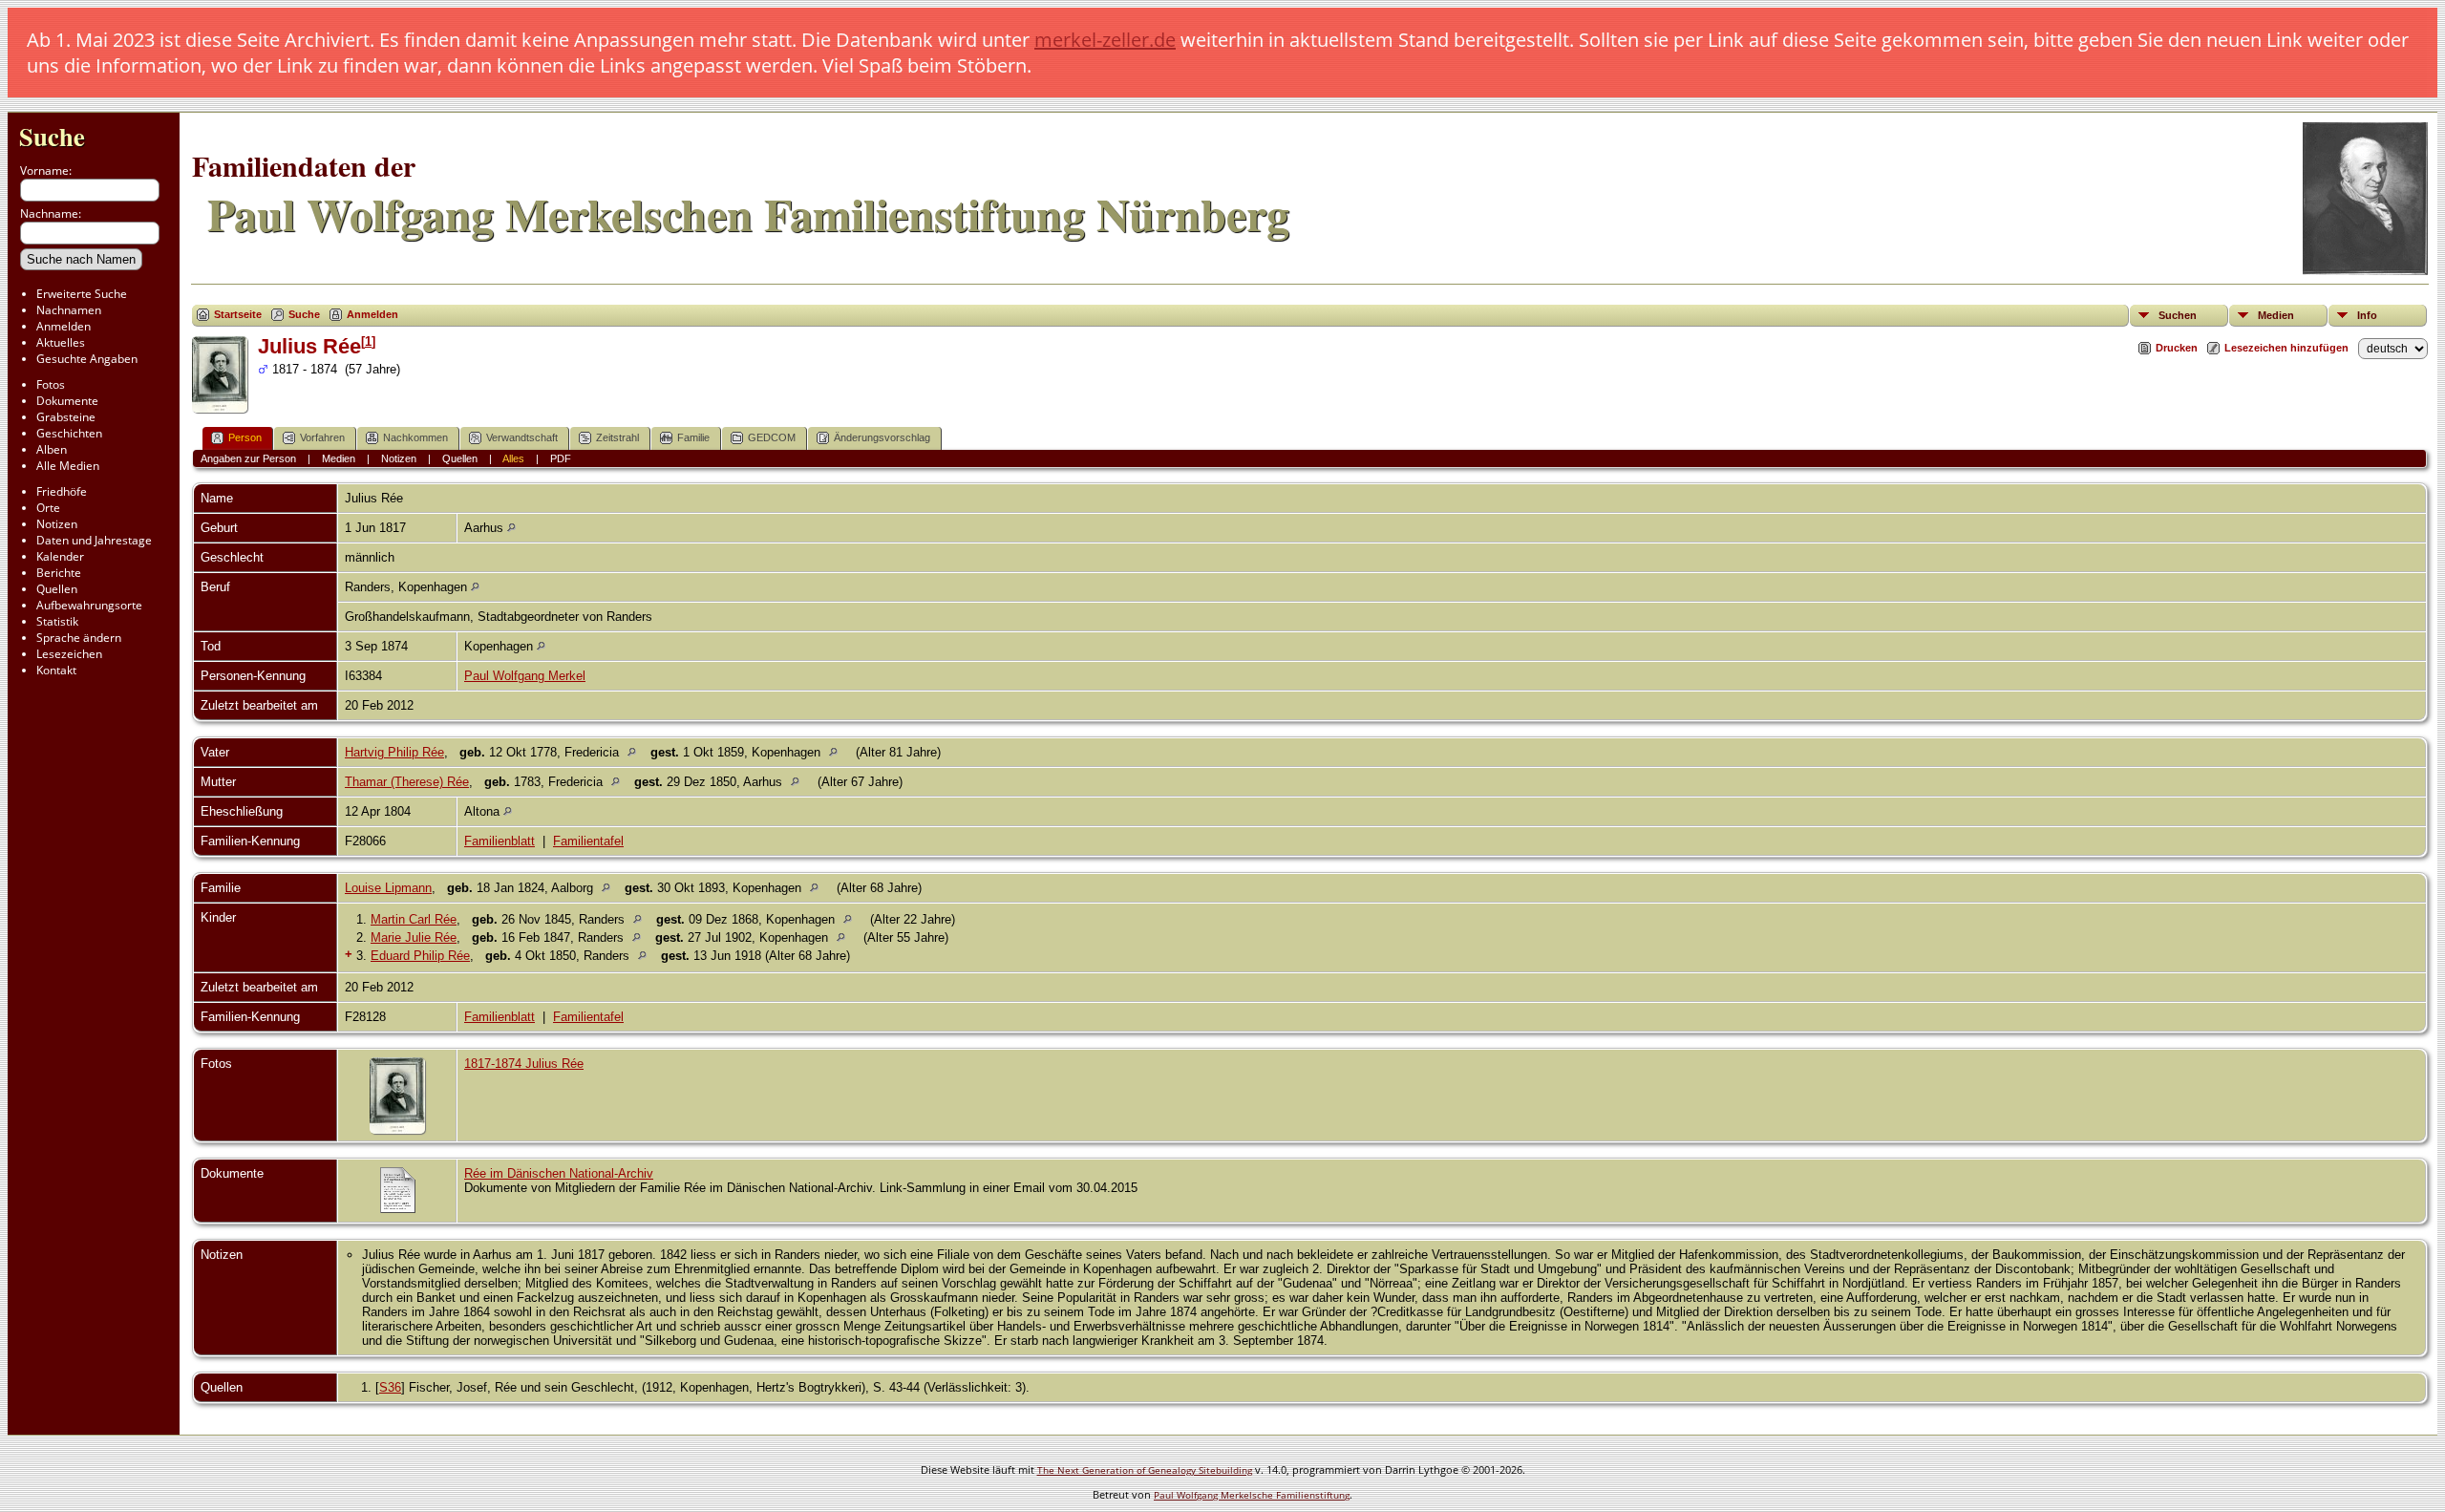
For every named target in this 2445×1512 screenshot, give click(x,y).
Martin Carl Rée (414, 919)
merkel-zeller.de (1105, 40)
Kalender (60, 556)
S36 (390, 1387)
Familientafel (588, 841)
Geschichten (69, 433)
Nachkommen (415, 437)
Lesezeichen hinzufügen (2286, 348)
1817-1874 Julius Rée (524, 1064)
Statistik (57, 621)
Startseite (238, 314)
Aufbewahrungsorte (89, 605)
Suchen (2178, 315)
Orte (48, 508)
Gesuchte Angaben (87, 359)
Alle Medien (68, 466)
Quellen (57, 589)
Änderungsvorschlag (882, 437)
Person (245, 437)
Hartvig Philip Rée (394, 752)
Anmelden (64, 326)
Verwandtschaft (522, 437)
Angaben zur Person (248, 458)
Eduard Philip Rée (420, 956)
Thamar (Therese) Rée (407, 782)
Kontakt (56, 670)
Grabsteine (66, 417)
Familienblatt (500, 841)
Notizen (57, 524)
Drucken (2177, 348)
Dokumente (67, 401)
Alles (513, 458)
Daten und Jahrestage (94, 540)
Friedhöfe (62, 491)
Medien (2276, 315)
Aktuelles (61, 342)
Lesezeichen (69, 654)
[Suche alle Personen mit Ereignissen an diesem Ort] (511, 528)
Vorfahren (322, 437)
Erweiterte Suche (82, 294)
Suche (52, 136)
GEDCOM (772, 437)
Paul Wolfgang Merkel (525, 676)
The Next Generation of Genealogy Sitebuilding (1145, 1470)
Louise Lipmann (388, 888)
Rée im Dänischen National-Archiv (559, 1173)
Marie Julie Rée (414, 937)
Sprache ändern (79, 638)
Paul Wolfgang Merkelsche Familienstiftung (1252, 1495)
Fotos (51, 384)
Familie (693, 437)
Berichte (59, 573)
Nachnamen (69, 310)
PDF (561, 458)
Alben (52, 449)
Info (2367, 315)
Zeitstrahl (617, 437)
